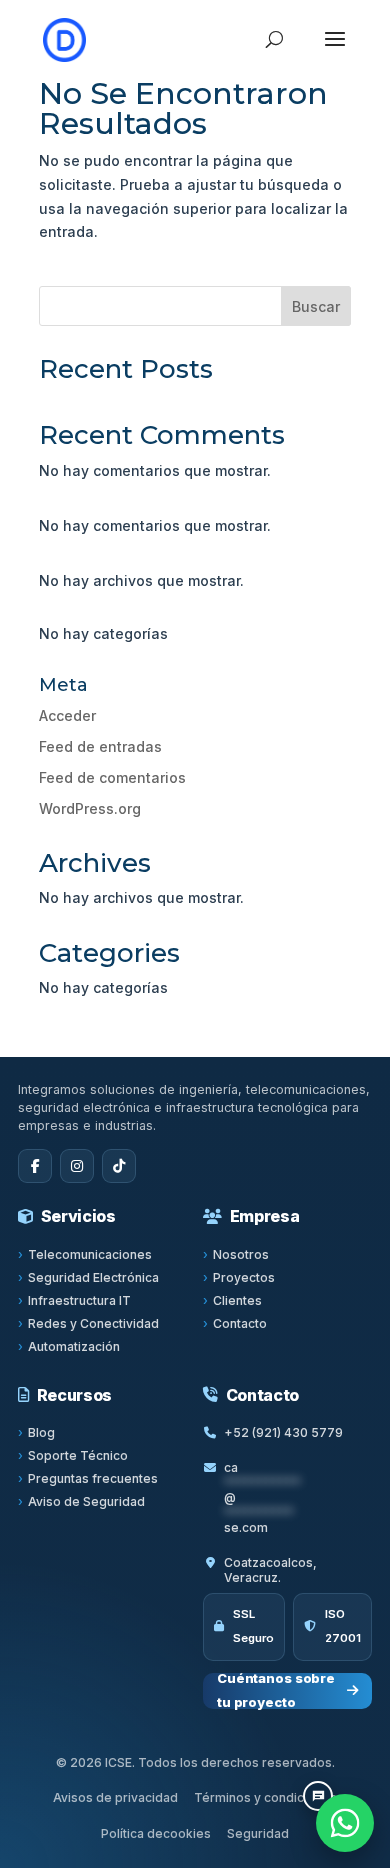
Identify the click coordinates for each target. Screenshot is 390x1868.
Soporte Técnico (78, 1455)
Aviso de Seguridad (86, 1501)
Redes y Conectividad (93, 1323)
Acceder (67, 715)
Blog (41, 1432)
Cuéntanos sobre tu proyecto (276, 1691)
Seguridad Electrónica (93, 1277)
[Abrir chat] (318, 1796)
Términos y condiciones (265, 1797)
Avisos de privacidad (115, 1797)
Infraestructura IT (79, 1300)
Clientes (237, 1300)
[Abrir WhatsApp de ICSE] (345, 1823)
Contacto (240, 1323)
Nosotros (241, 1254)
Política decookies (156, 1833)
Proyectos (244, 1277)
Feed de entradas (100, 746)
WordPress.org (90, 808)
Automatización (74, 1346)
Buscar (316, 306)
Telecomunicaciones (90, 1254)
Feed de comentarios (112, 777)
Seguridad (258, 1833)
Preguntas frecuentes (93, 1478)
